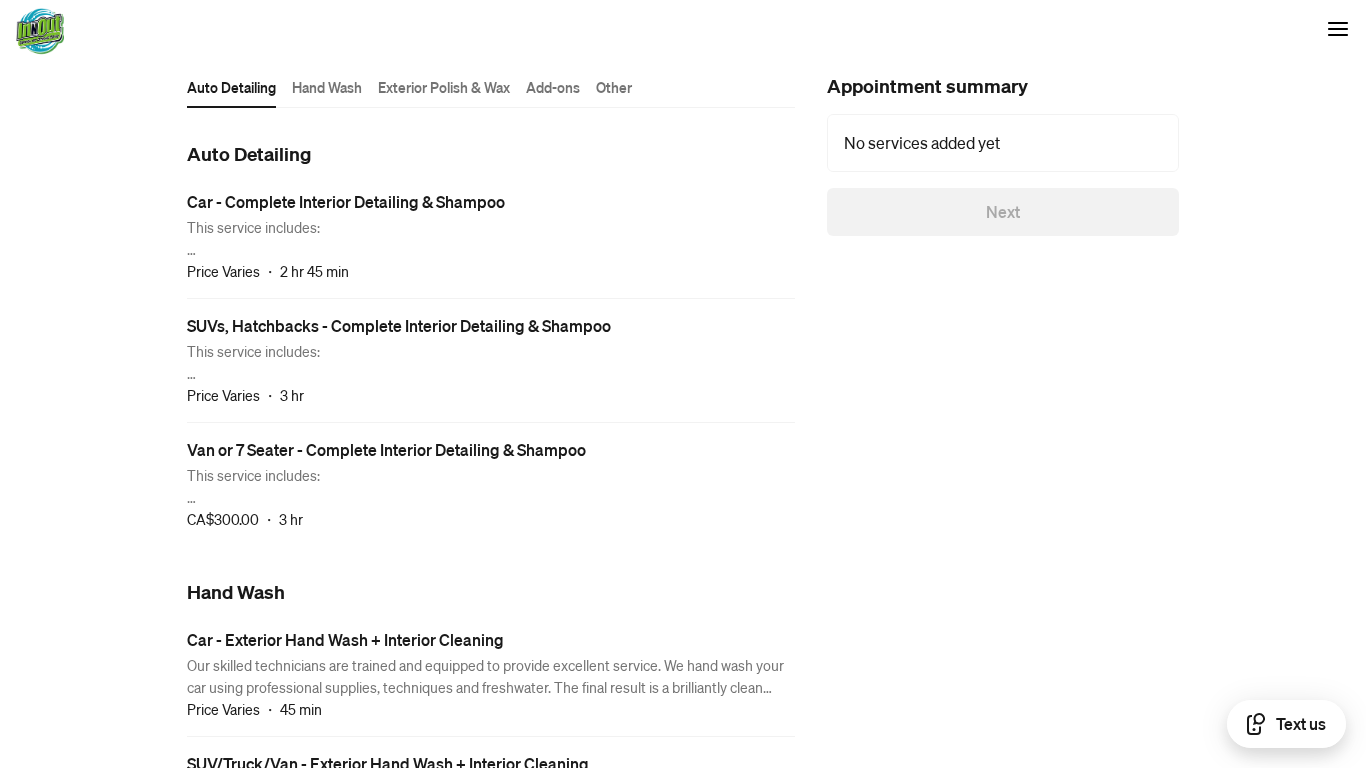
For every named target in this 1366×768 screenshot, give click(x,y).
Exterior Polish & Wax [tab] (444, 87)
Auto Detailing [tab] (231, 87)
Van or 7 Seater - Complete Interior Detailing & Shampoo (386, 449)
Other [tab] (614, 87)
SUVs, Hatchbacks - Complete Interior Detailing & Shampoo (399, 325)
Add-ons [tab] (553, 87)
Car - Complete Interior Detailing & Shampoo (346, 201)
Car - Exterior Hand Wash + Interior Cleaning (345, 639)
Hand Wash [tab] (327, 87)
